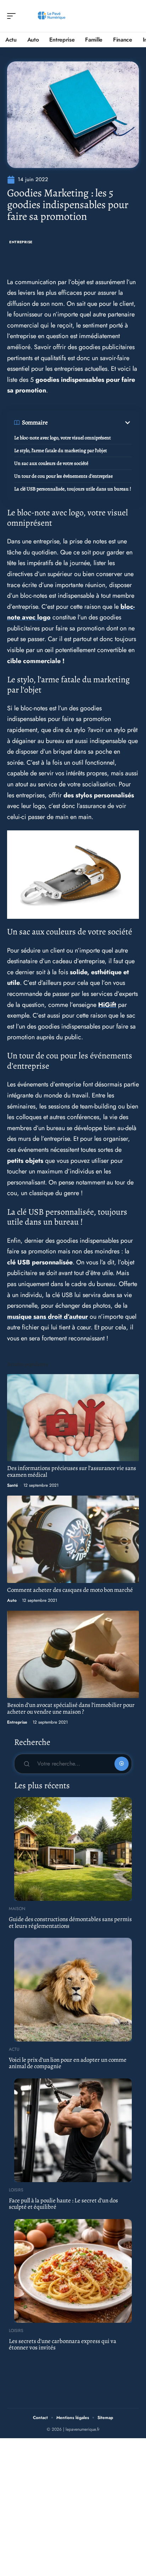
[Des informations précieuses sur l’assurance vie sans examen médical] (73, 1418)
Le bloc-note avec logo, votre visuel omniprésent (63, 438)
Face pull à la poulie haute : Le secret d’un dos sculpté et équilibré (63, 2204)
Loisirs (16, 2190)
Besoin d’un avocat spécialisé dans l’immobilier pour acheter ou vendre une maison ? (71, 1708)
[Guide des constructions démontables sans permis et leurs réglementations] (73, 1849)
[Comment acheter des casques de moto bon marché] (73, 1539)
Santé (13, 1485)
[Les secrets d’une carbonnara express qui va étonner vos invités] (73, 2271)
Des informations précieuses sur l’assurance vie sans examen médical (72, 1471)
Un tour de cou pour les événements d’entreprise (63, 476)
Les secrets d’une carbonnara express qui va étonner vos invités (63, 2344)
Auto (12, 1600)
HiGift (107, 1005)
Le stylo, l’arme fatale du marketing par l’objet (61, 451)
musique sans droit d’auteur (47, 1317)
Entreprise (21, 242)
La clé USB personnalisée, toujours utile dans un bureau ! (73, 489)
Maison (17, 1909)
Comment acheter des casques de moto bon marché (70, 1590)
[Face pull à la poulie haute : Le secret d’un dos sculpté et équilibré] (73, 2130)
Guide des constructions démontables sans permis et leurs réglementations (70, 1922)
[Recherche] (134, 16)
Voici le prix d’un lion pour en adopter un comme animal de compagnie (68, 2063)
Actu (14, 2049)
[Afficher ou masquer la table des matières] (90, 423)
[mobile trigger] (13, 16)
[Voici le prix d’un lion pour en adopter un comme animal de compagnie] (73, 1990)
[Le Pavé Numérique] (51, 16)
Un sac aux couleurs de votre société (51, 463)
